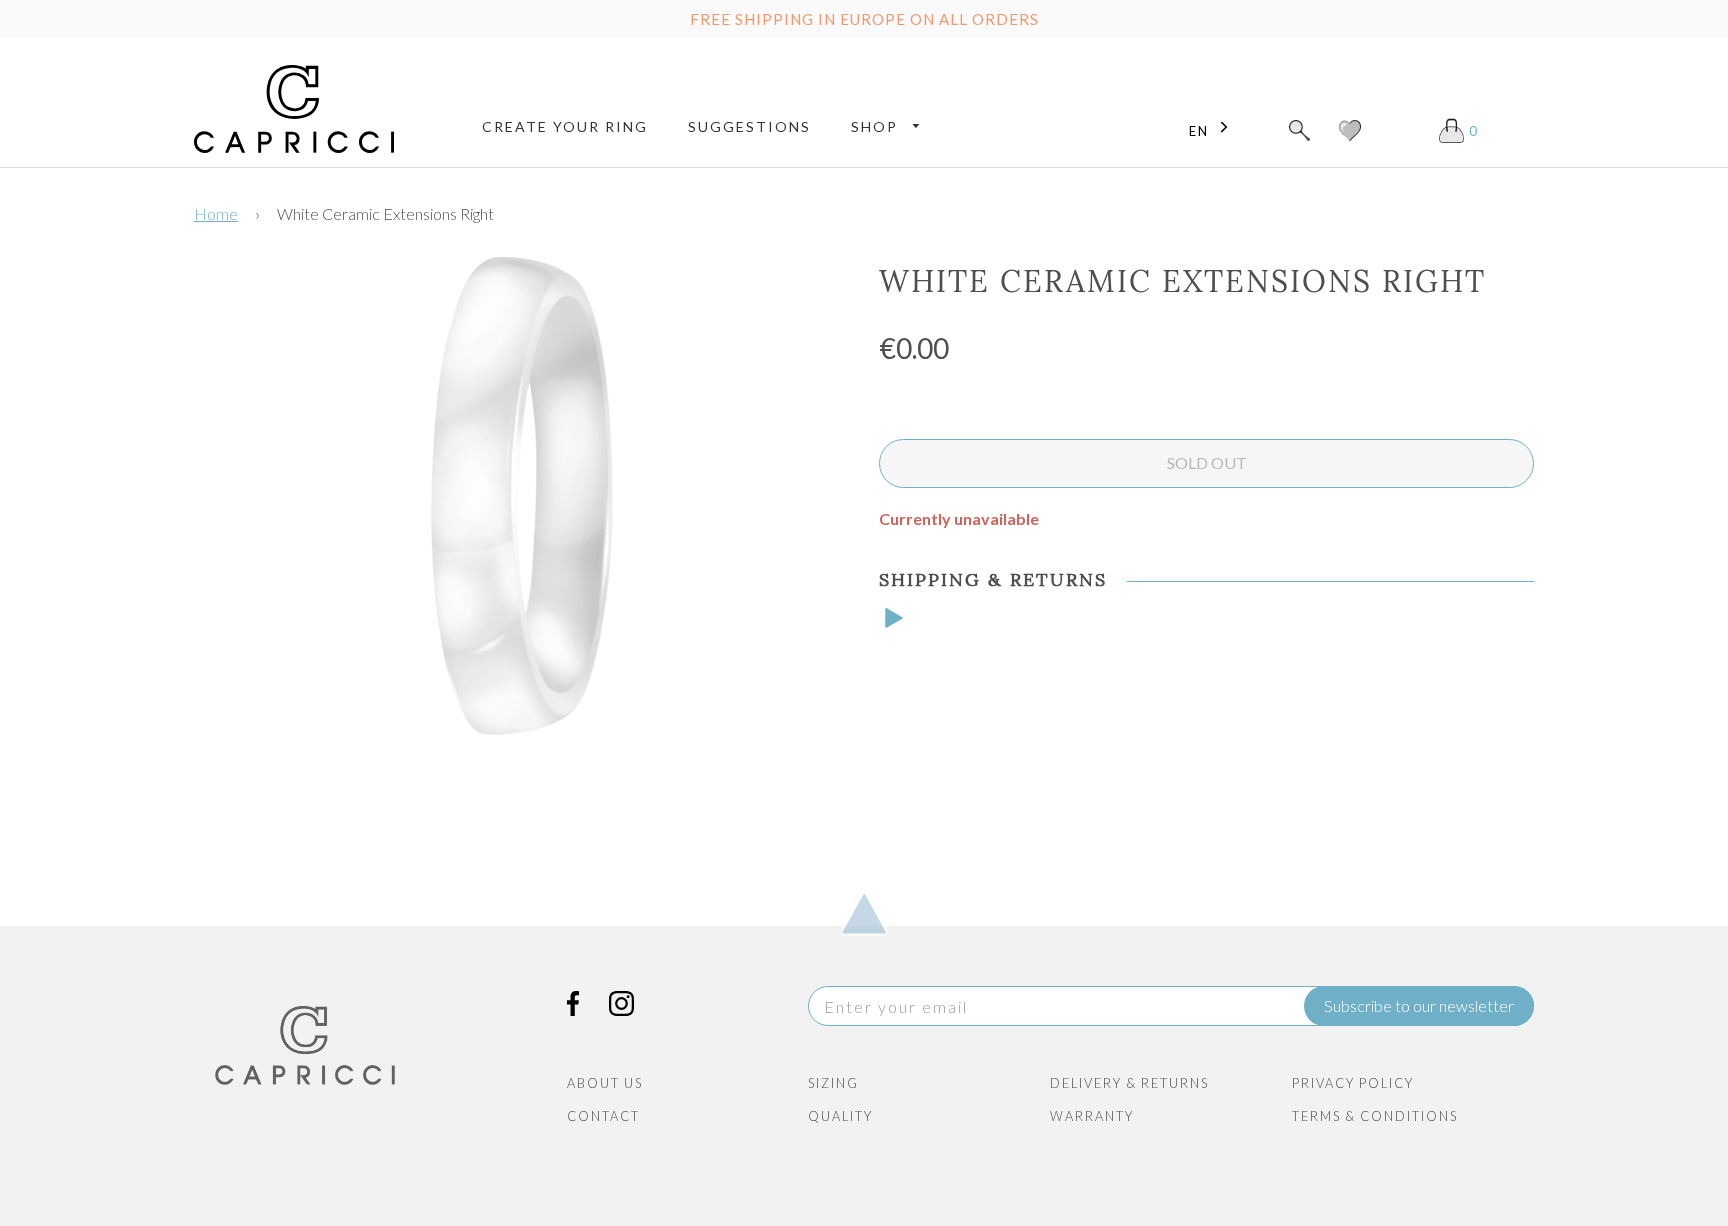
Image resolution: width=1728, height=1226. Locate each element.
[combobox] (1214, 130)
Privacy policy (1353, 1083)
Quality (840, 1116)
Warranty (1092, 1116)
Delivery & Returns (1129, 1083)
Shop (877, 126)
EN (1199, 131)
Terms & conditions (1375, 1116)
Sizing (833, 1083)
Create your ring (565, 126)
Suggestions (749, 126)
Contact (603, 1116)
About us (605, 1083)
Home (216, 213)
